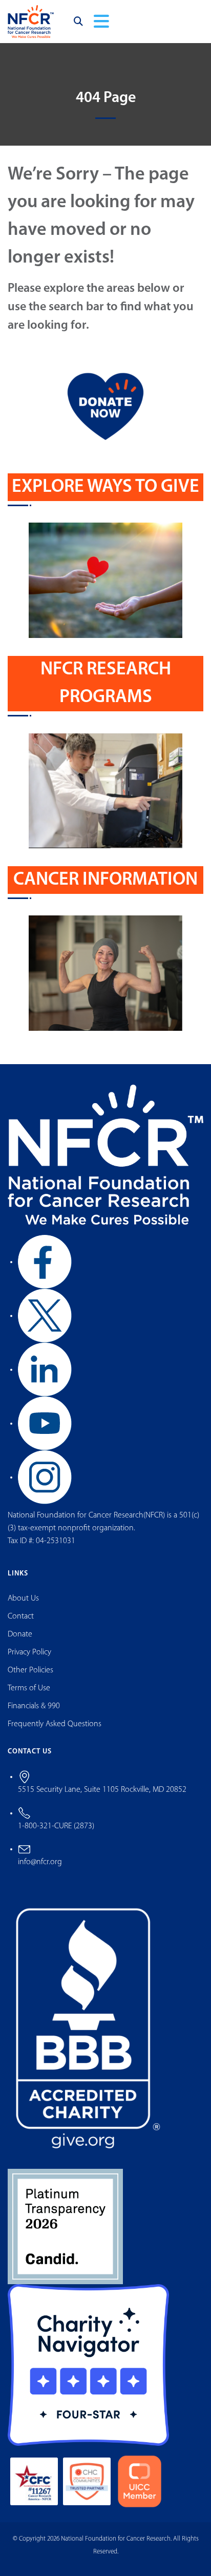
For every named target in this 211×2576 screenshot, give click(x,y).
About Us (23, 1599)
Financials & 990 (34, 1706)
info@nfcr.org (40, 1862)
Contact (21, 1616)
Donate (20, 1634)
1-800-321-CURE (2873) (56, 1826)
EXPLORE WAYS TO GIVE (105, 487)
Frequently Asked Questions (55, 1724)
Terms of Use (29, 1688)
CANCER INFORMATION (105, 880)
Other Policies (30, 1670)
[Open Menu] (101, 22)
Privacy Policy (29, 1652)
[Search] (78, 22)
